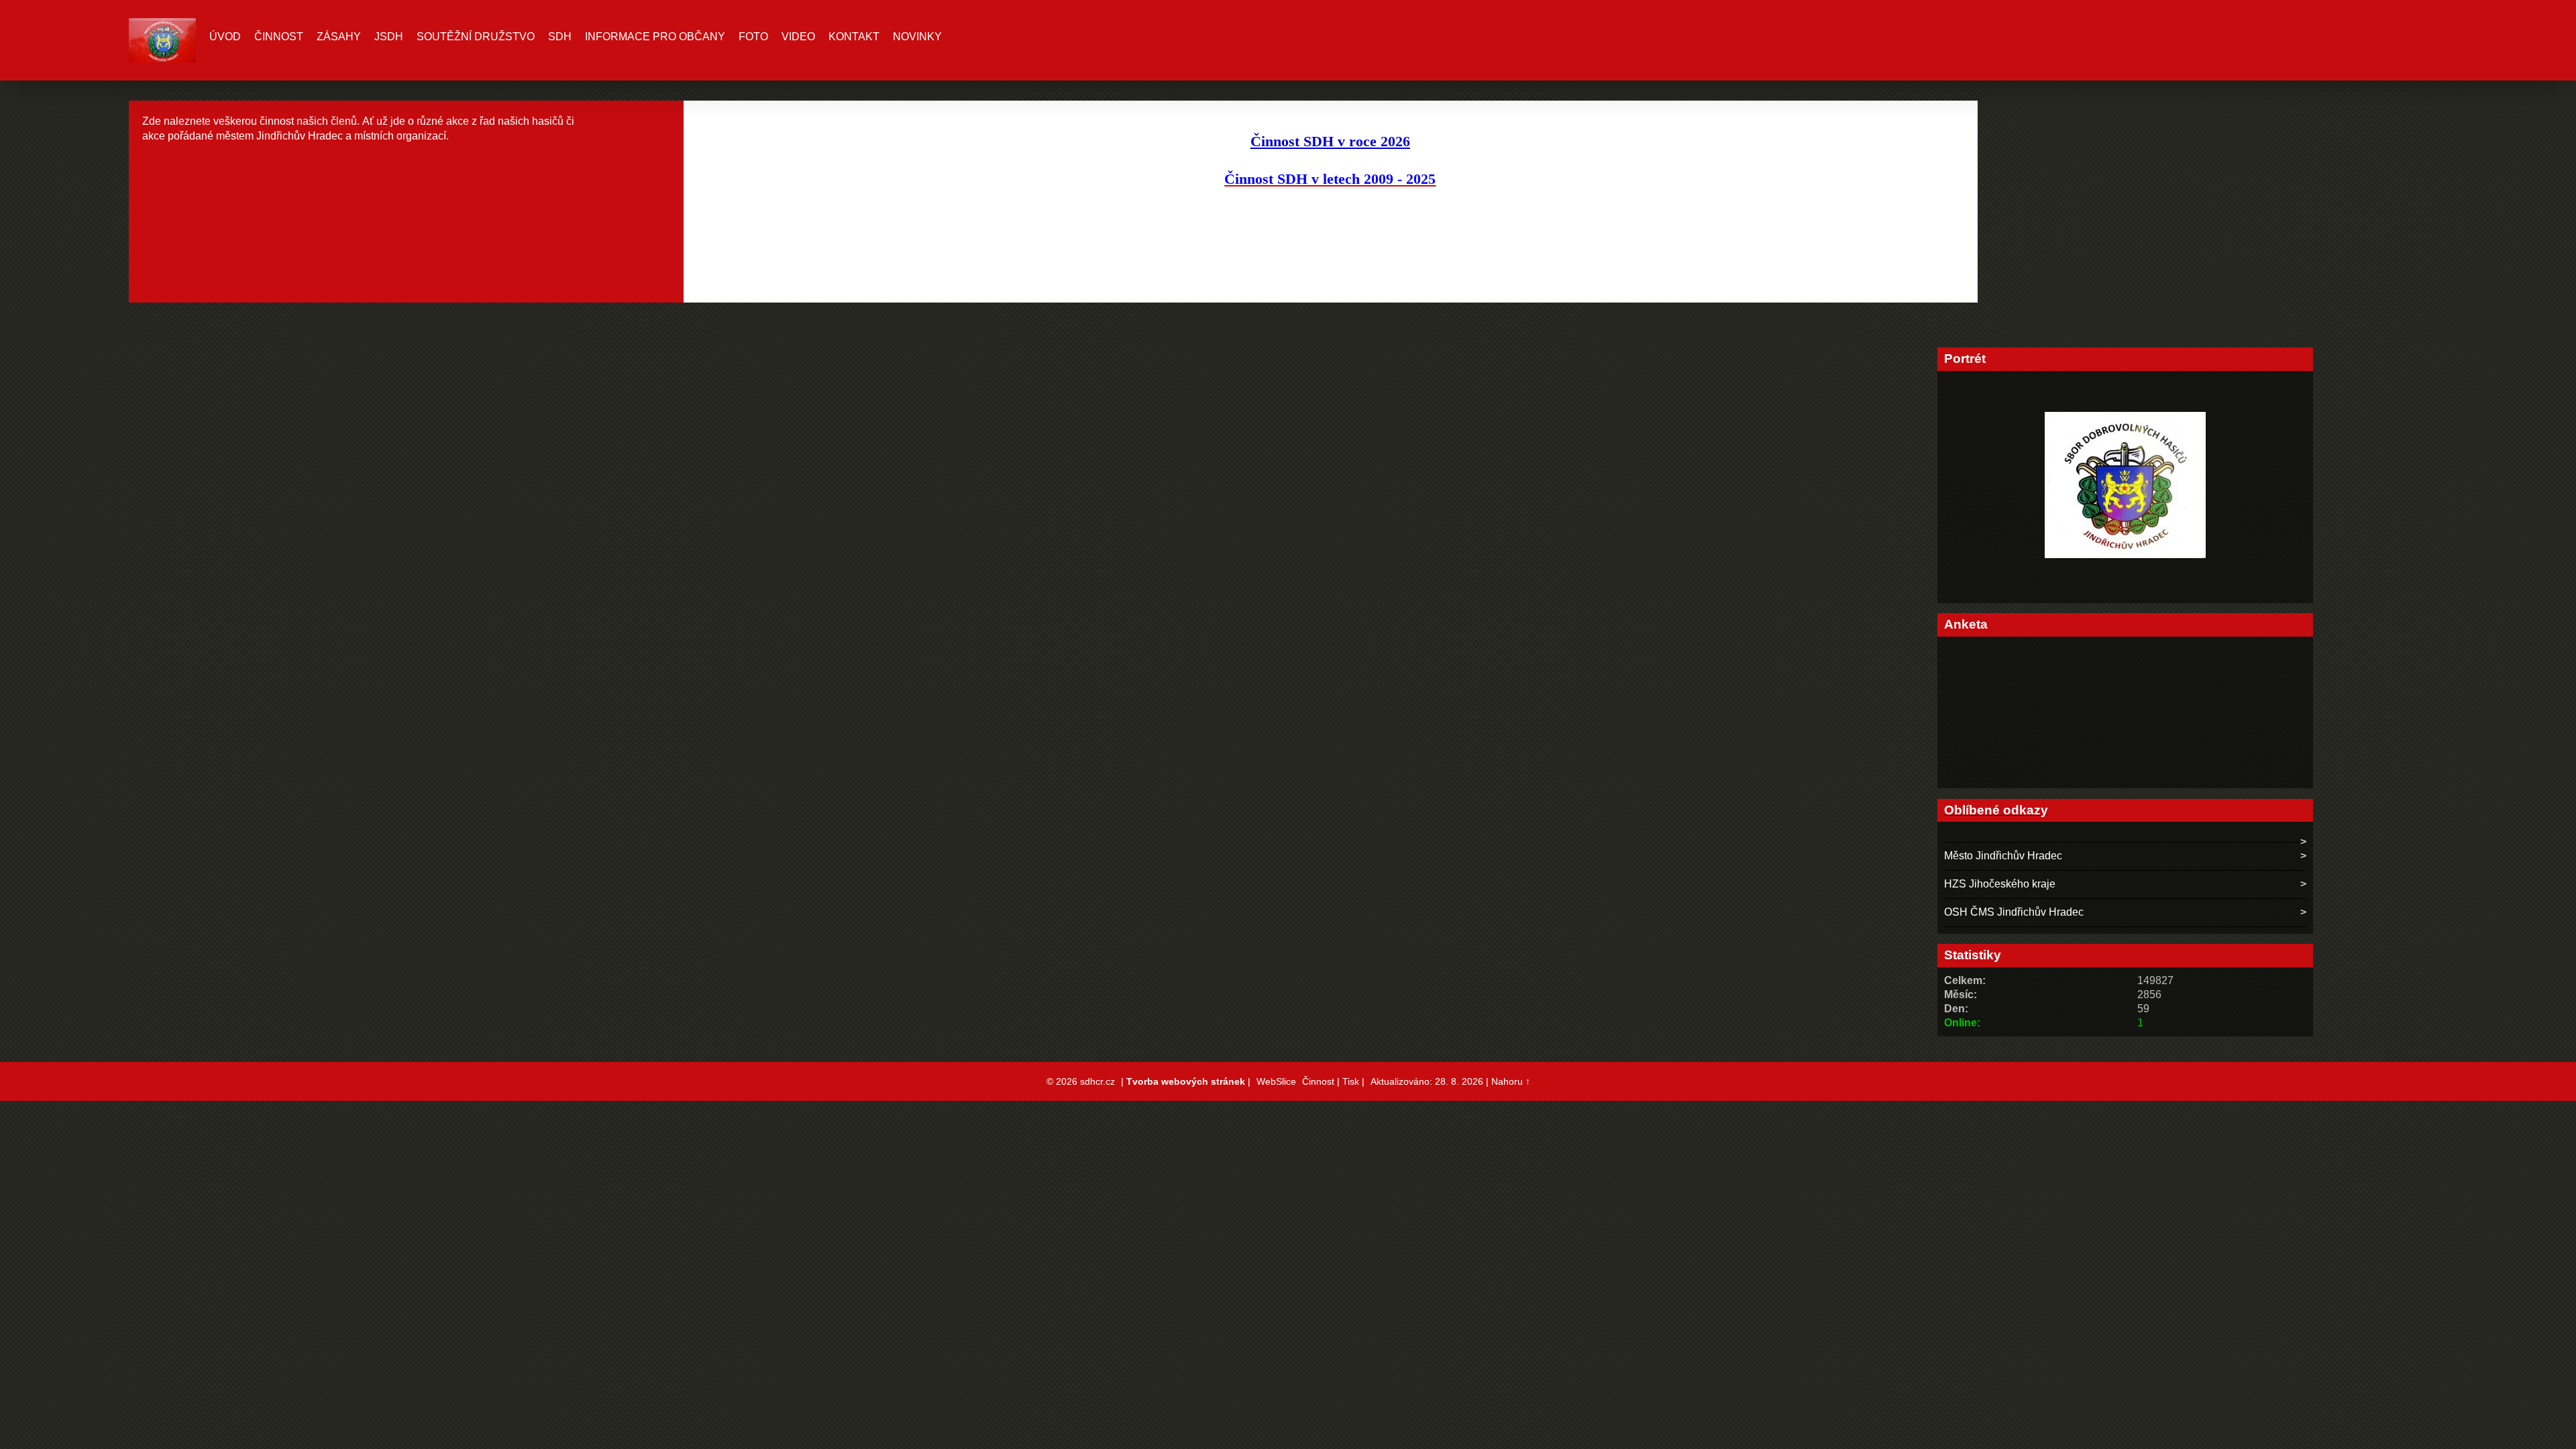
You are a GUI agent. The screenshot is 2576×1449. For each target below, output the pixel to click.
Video (798, 37)
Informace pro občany (655, 37)
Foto (753, 37)
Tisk (1351, 1081)
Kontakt (854, 37)
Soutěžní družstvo (476, 37)
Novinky (917, 37)
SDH (560, 37)
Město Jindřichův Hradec (2003, 856)
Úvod (225, 37)
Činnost (279, 37)
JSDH (389, 37)
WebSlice (1276, 1081)
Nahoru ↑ (1511, 1081)
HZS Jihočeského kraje (2000, 884)
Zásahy (339, 37)
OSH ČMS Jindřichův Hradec (2014, 912)
